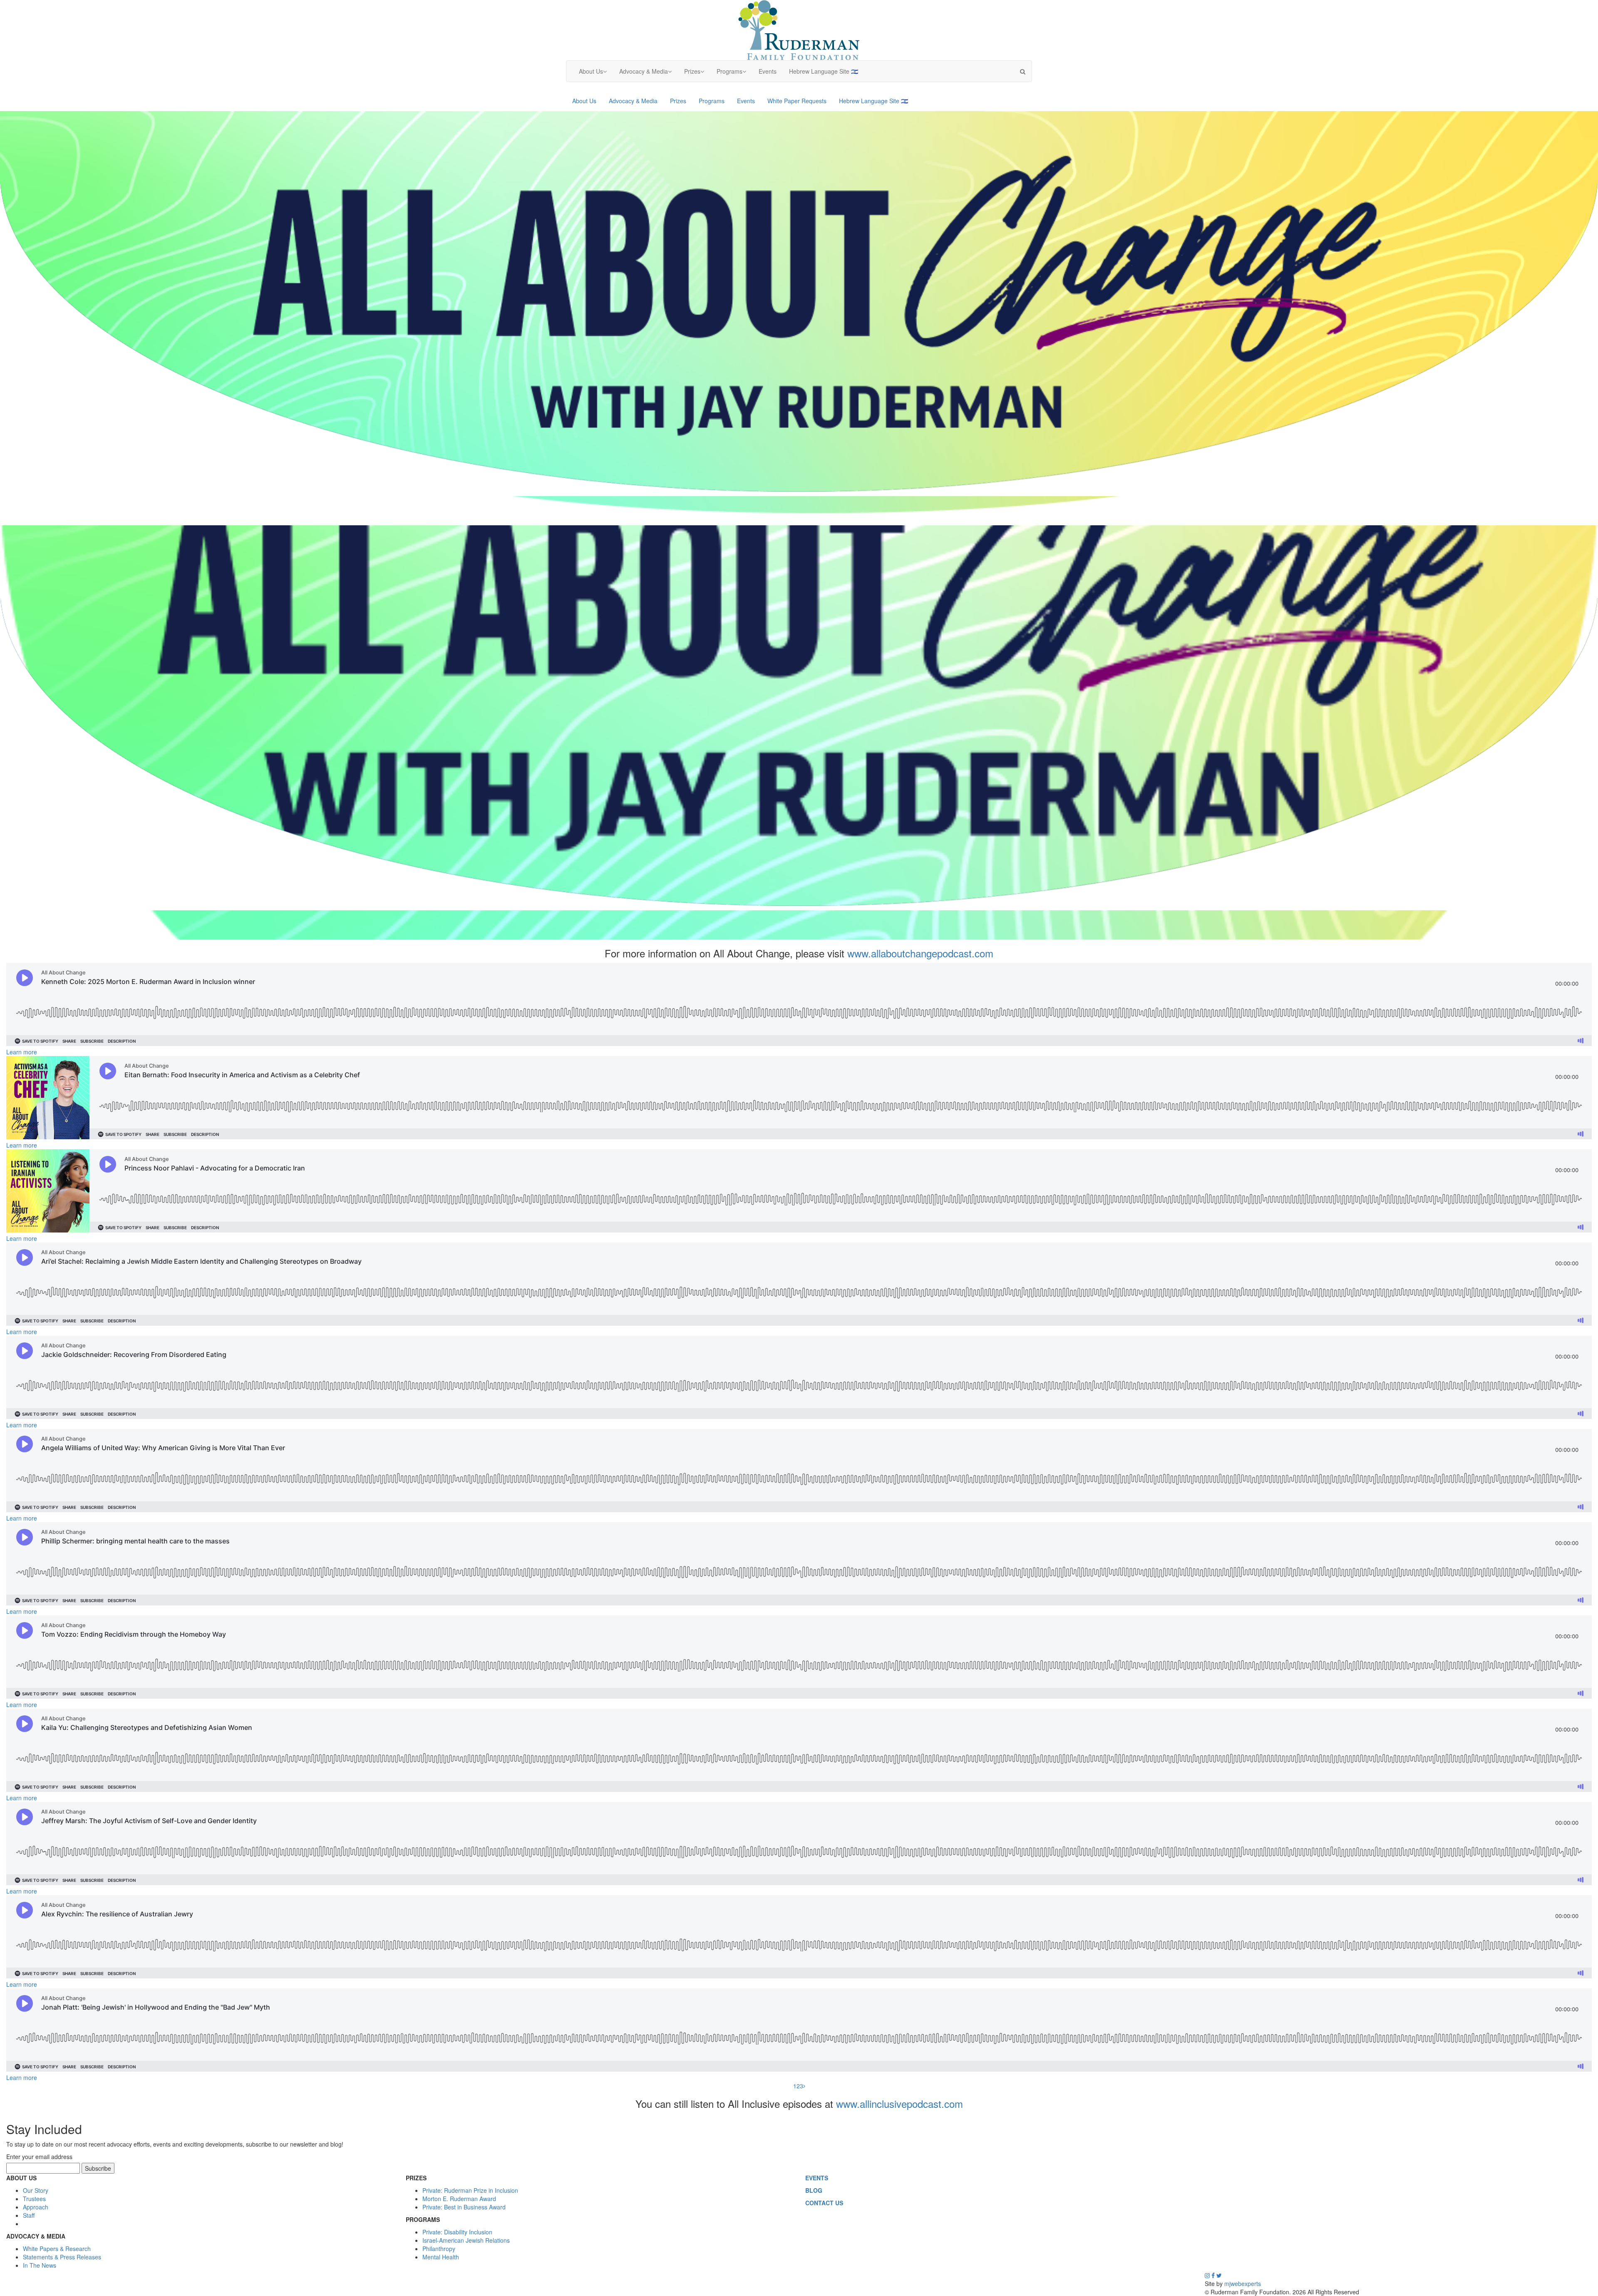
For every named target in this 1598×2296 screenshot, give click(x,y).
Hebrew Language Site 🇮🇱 (827, 74)
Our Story (36, 2190)
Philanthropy (439, 2249)
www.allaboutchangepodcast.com (920, 953)
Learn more (22, 1052)
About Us (596, 74)
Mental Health (441, 2257)
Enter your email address (39, 2157)
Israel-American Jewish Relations (466, 2240)
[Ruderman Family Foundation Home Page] (799, 29)
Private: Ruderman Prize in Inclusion (470, 2190)
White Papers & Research (57, 2249)
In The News (40, 2265)
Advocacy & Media (649, 74)
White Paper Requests (797, 101)
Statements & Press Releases (62, 2257)
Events (771, 74)
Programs (734, 74)
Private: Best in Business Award (464, 2207)
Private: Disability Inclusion (457, 2232)
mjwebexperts (1243, 2284)
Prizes (697, 74)
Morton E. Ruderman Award (459, 2199)
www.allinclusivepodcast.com (899, 2103)
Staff (29, 2215)
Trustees (34, 2199)
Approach (36, 2207)
